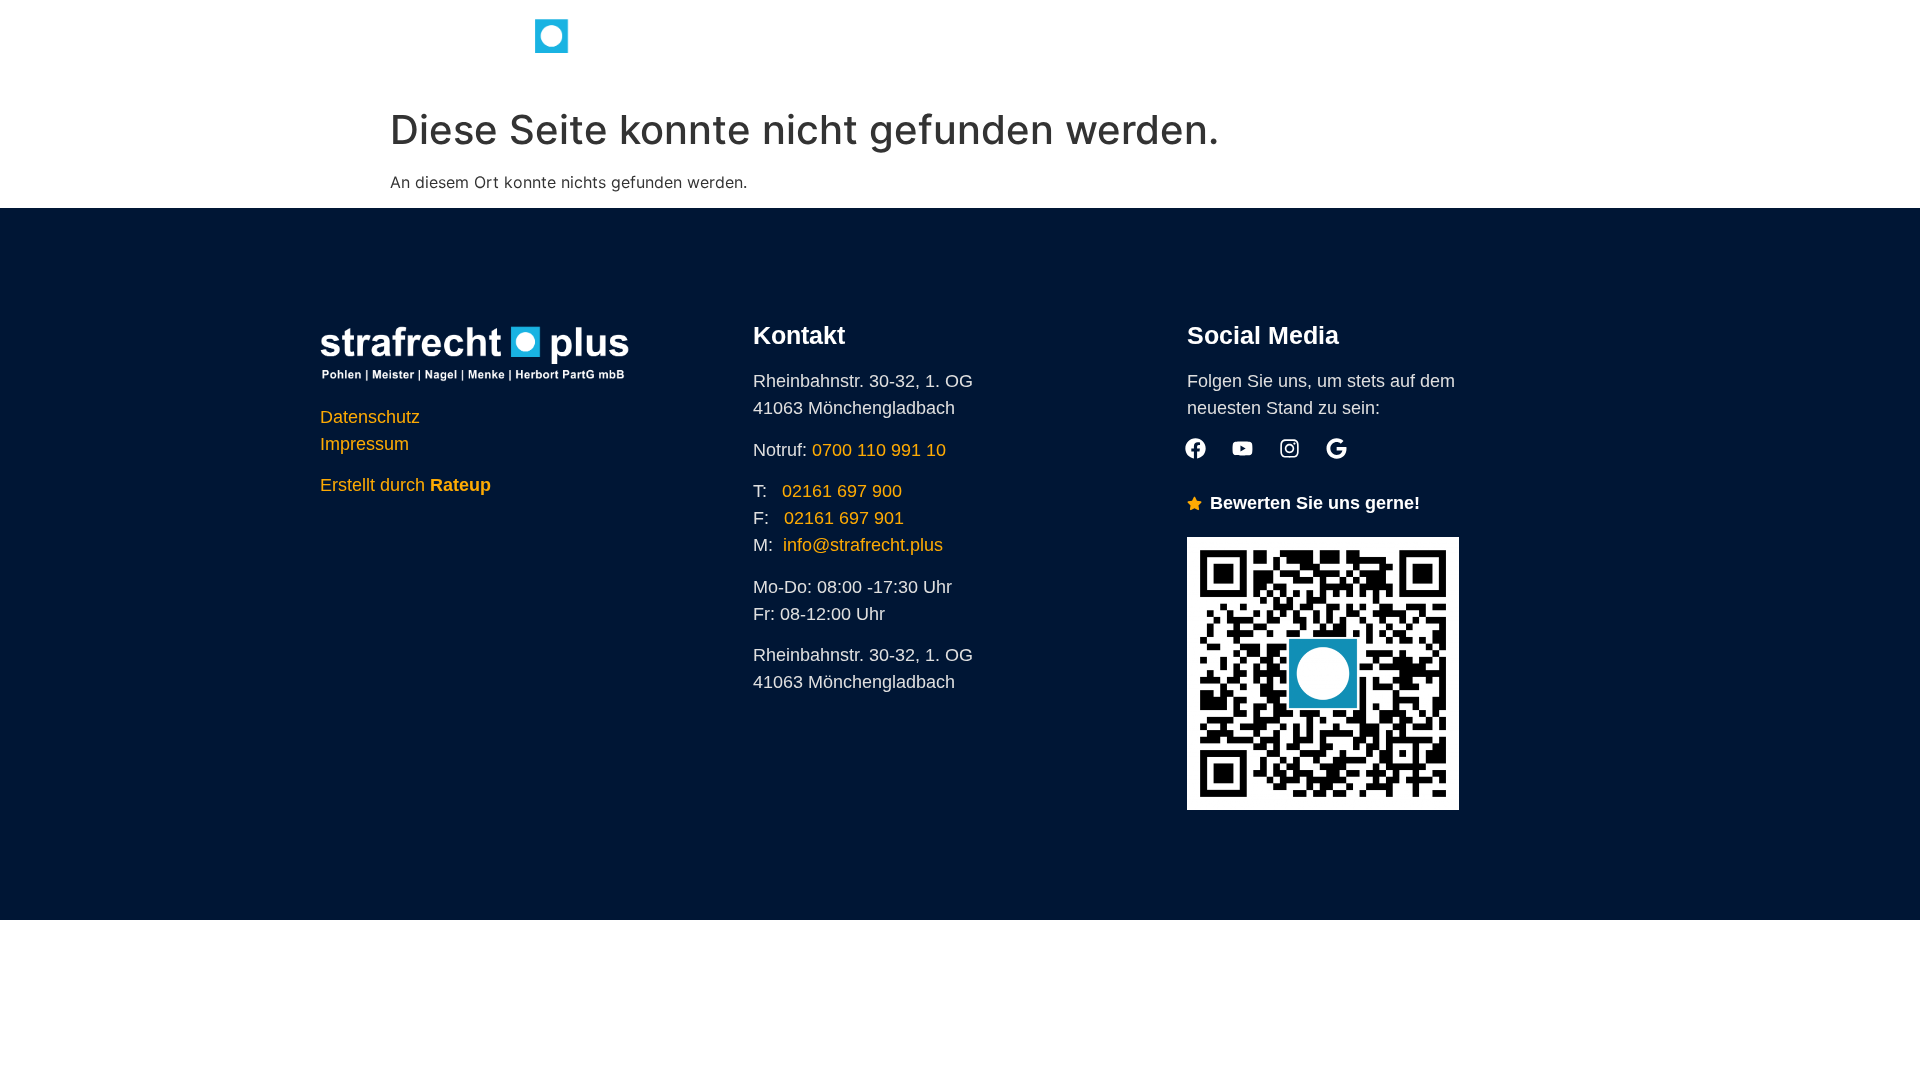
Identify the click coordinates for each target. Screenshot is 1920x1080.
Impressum (364, 444)
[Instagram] (1184, 49)
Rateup (460, 485)
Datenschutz (370, 417)
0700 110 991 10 (879, 450)
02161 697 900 (842, 491)
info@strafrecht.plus (863, 545)
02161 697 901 (844, 518)
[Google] (1229, 49)
